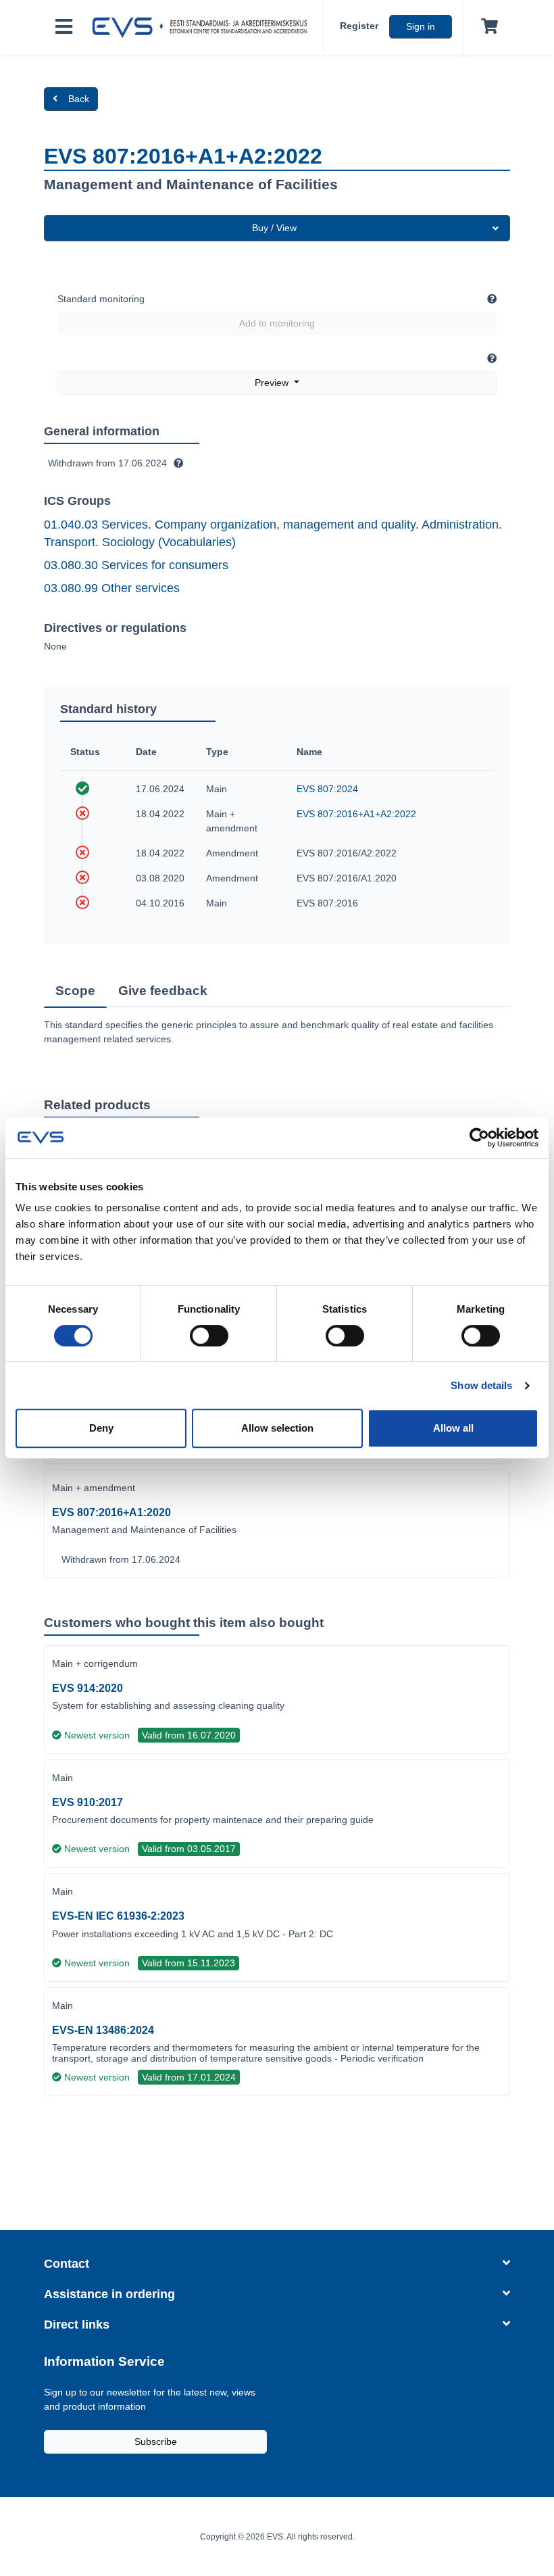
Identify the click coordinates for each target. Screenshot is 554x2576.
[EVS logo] (203, 28)
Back (79, 99)
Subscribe (156, 2441)
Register (359, 26)
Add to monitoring (277, 323)
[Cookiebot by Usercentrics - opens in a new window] (479, 1138)
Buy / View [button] (274, 228)
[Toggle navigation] (64, 27)
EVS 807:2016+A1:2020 (111, 1512)
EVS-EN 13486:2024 (103, 2030)
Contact (67, 2264)
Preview (273, 383)
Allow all (453, 1428)
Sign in (421, 26)
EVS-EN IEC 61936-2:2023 (118, 1916)
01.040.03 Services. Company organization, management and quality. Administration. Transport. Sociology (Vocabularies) (273, 533)
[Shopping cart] (487, 27)
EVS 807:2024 (327, 789)
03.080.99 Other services (112, 588)
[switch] (209, 1336)
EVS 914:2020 (87, 1688)
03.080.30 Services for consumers (136, 565)
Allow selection (277, 1428)
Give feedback (163, 991)
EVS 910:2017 (87, 1802)
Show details (481, 1385)
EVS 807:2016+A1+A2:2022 (356, 814)
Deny (101, 1428)
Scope (75, 991)
